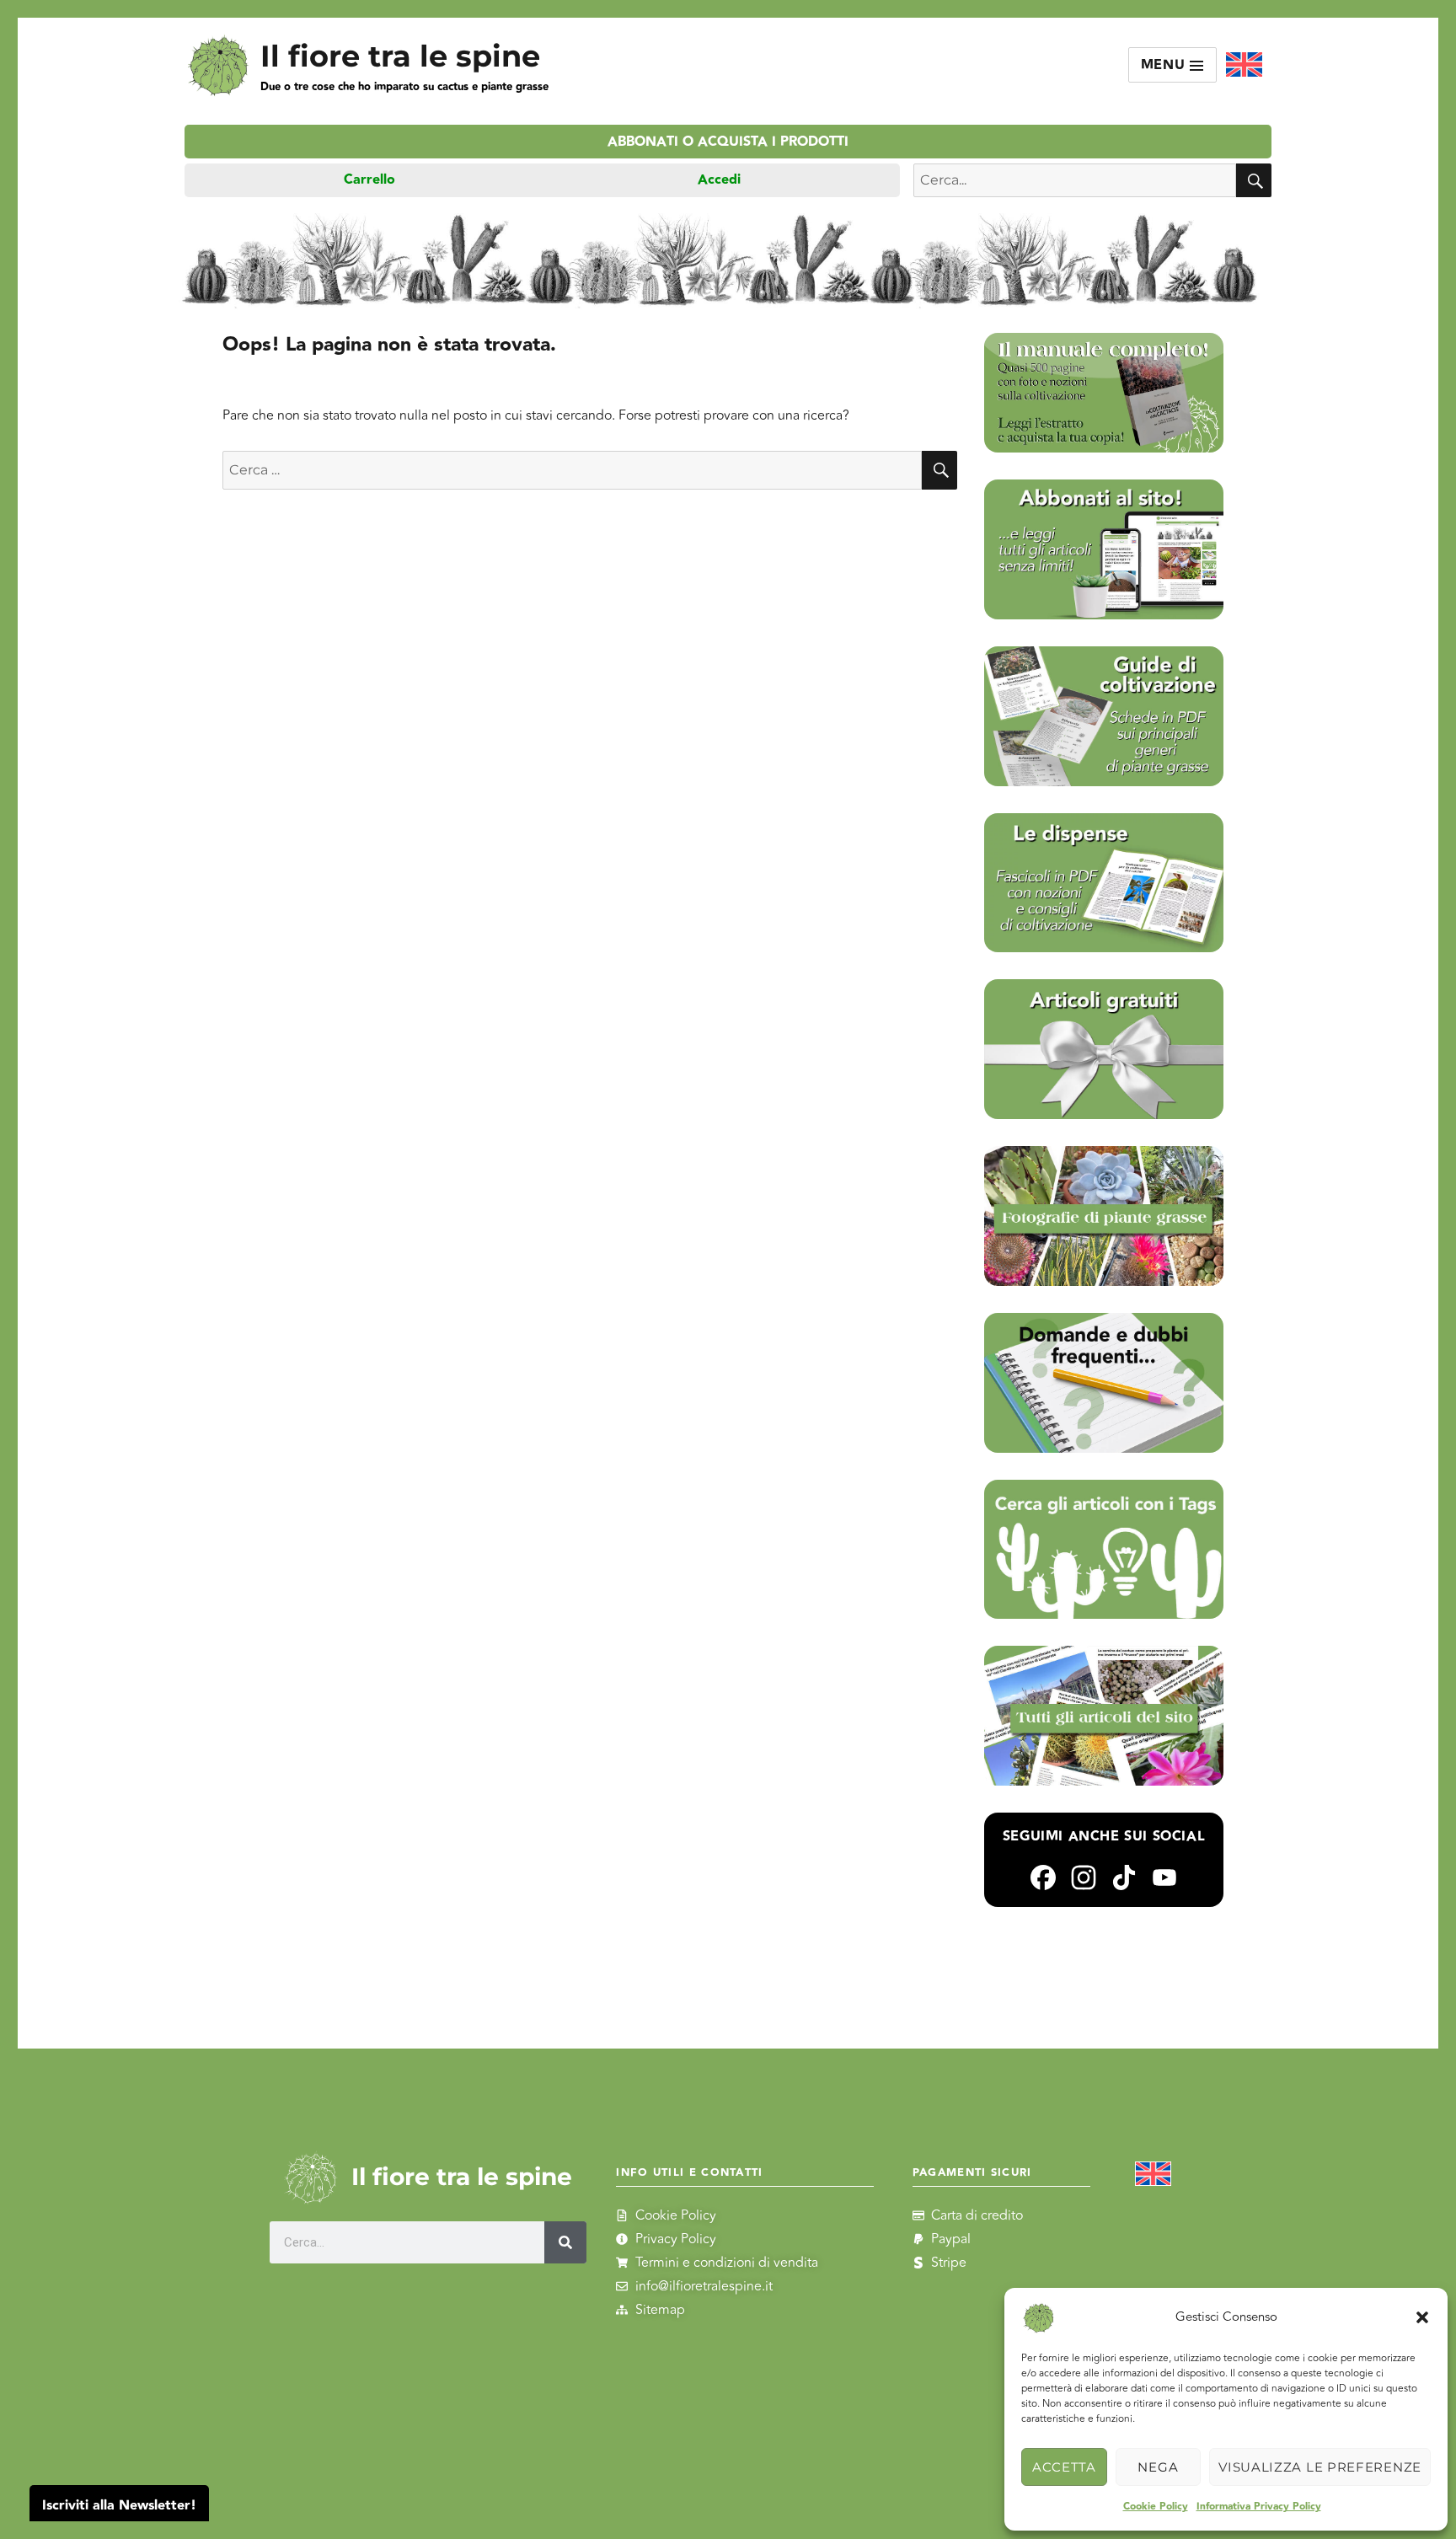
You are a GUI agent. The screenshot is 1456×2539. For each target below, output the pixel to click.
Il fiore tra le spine (400, 56)
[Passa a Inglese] (1244, 65)
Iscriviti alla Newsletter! (119, 2506)
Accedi (719, 180)
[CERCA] (1254, 180)
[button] (1422, 2317)
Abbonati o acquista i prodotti (728, 142)
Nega (1158, 2467)
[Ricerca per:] (1075, 180)
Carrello (369, 180)
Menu (1166, 65)
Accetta (1064, 2467)
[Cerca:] (572, 470)
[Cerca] (565, 2242)
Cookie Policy (1156, 2507)
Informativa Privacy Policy (1259, 2507)
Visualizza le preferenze (1320, 2467)
